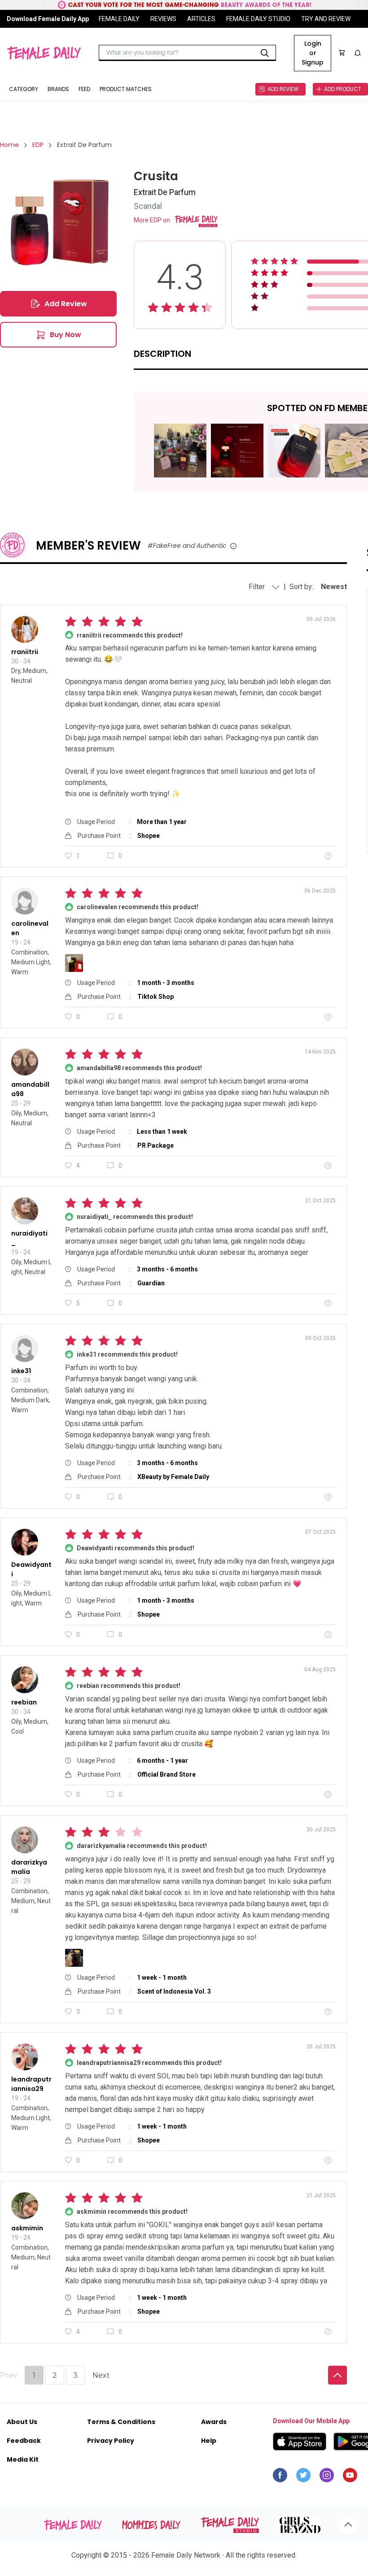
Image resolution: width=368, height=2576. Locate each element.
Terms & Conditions (121, 2422)
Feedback (24, 2441)
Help (209, 2441)
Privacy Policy (111, 2441)
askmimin (27, 2228)
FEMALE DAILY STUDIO (258, 19)
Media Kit (23, 2459)
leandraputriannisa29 (31, 2084)
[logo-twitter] (303, 2477)
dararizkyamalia (29, 1867)
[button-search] (265, 53)
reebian (24, 1702)
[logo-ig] (327, 2477)
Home (9, 145)
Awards (214, 2422)
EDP (38, 145)
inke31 (21, 1371)
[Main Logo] (44, 53)
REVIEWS (163, 19)
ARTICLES (201, 19)
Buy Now (66, 335)
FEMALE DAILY (119, 19)
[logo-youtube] (350, 2477)
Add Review (66, 304)
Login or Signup (313, 53)
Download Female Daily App (48, 19)
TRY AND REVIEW (326, 19)
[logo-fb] (280, 2477)
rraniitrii (25, 652)
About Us (22, 2422)
